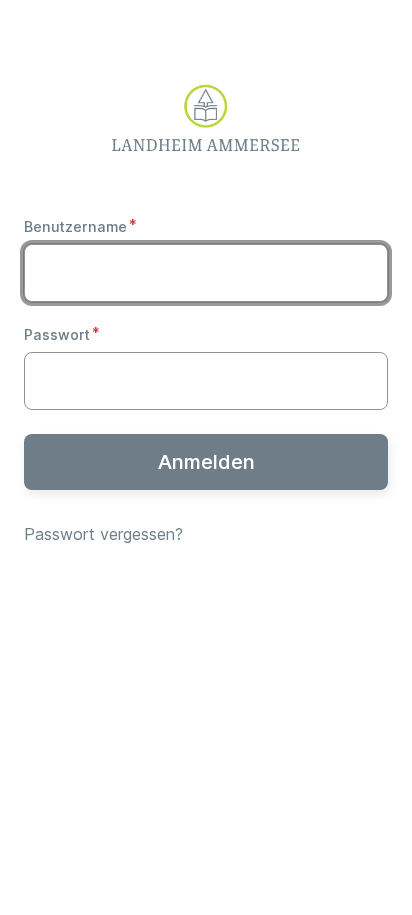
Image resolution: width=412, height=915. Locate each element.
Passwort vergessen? (103, 534)
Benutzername (75, 226)
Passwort (57, 334)
